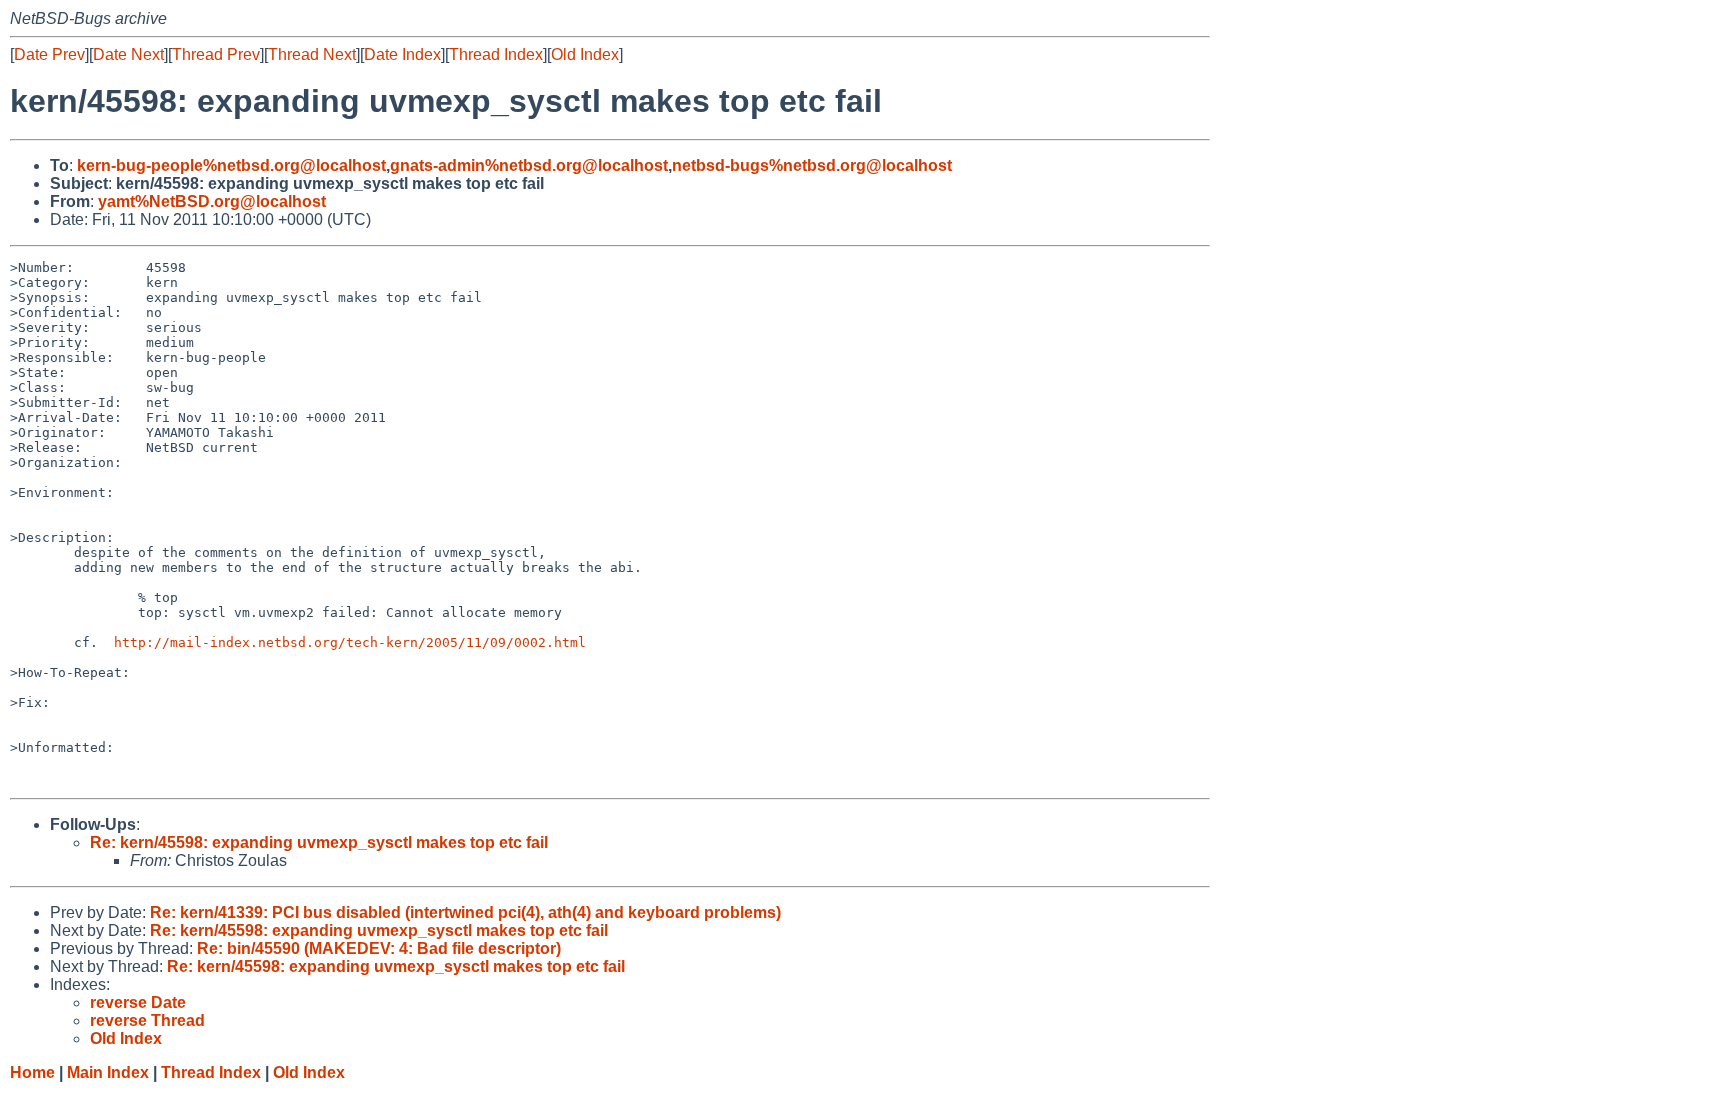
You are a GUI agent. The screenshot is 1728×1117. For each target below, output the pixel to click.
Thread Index (496, 54)
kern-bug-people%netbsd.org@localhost (231, 165)
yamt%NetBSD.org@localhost (212, 201)
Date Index (402, 54)
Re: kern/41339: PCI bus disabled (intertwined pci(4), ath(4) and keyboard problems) (465, 912)
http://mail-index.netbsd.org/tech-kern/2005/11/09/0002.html (350, 642)
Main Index (108, 1072)
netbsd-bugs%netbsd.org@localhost (812, 165)
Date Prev (49, 54)
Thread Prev (216, 54)
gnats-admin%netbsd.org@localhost (529, 165)
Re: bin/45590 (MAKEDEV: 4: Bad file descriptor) (379, 948)
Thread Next (312, 54)
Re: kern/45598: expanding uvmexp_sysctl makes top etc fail (319, 842)
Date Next (128, 54)
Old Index (585, 54)
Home (32, 1072)
